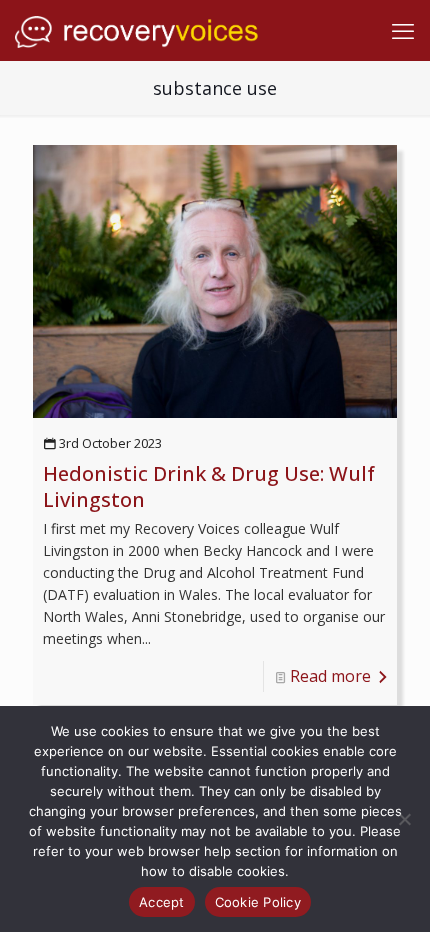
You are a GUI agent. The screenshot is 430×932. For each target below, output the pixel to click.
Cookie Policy (258, 902)
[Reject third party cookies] (405, 819)
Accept (162, 902)
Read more (330, 676)
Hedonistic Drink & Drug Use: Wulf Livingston (209, 486)
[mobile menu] (403, 30)
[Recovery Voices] (138, 30)
